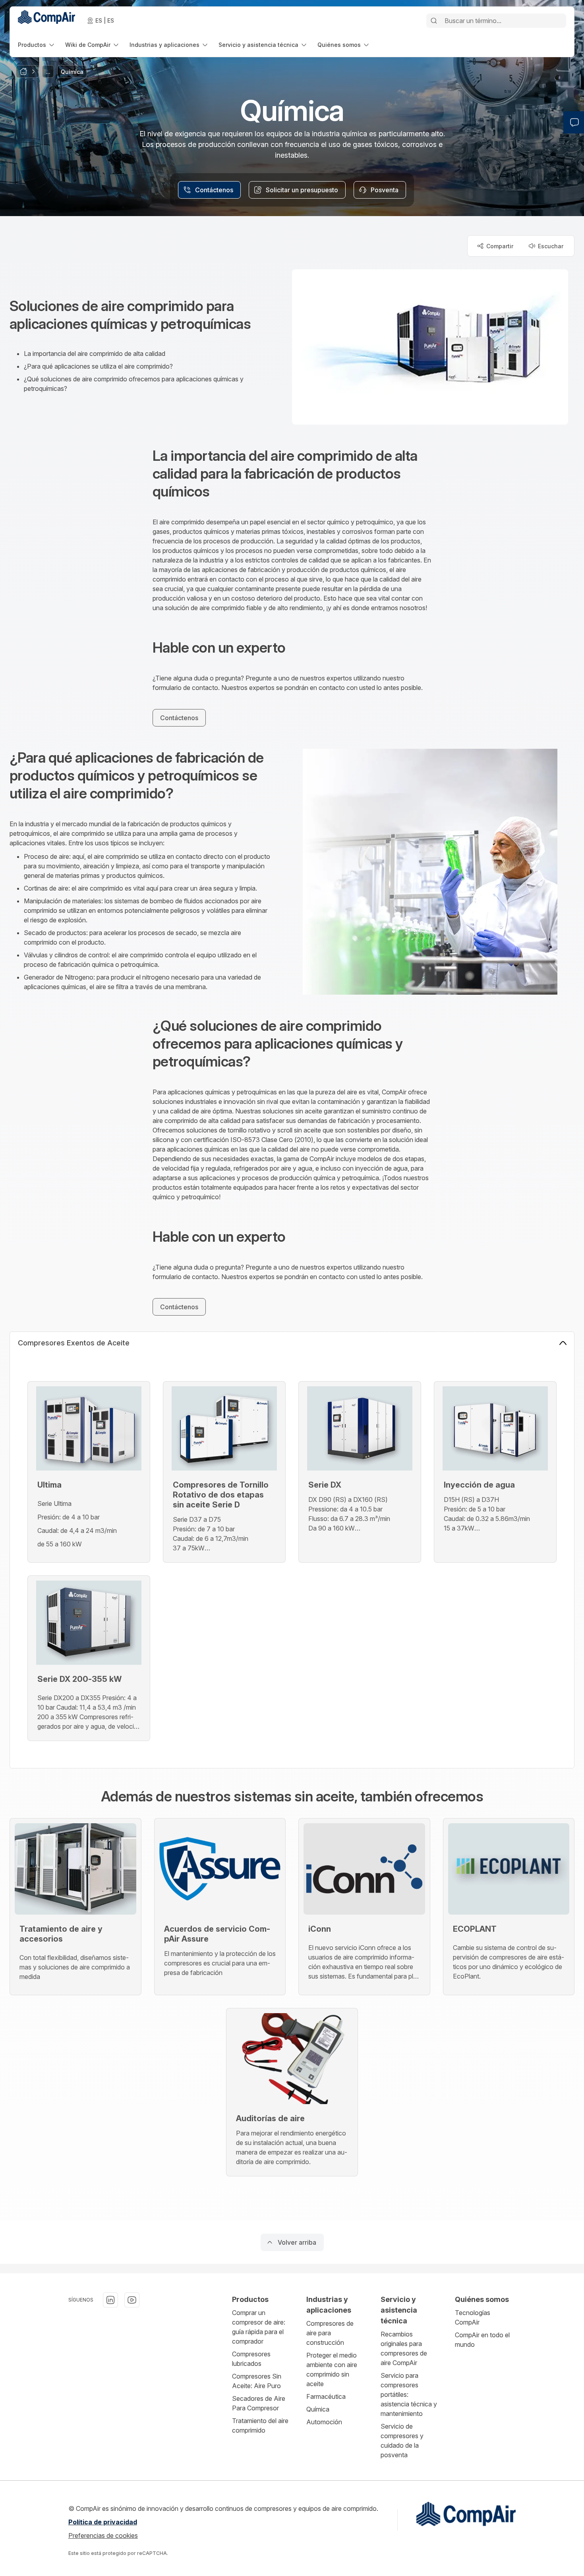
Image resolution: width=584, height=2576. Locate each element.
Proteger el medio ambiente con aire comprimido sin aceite (332, 2369)
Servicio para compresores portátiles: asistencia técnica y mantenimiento (409, 2394)
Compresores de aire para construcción (330, 2333)
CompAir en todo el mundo (482, 2340)
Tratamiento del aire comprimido (260, 2425)
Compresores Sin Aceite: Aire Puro (257, 2381)
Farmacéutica (326, 2396)
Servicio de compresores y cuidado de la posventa (402, 2441)
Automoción (324, 2422)
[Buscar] (434, 21)
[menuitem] (37, 45)
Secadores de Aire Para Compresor (259, 2403)
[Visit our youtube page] (132, 2300)
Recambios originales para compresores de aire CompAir (404, 2348)
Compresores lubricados (251, 2359)
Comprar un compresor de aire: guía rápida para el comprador (259, 2327)
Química (318, 2409)
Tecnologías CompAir (473, 2317)
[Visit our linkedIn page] (110, 2300)
